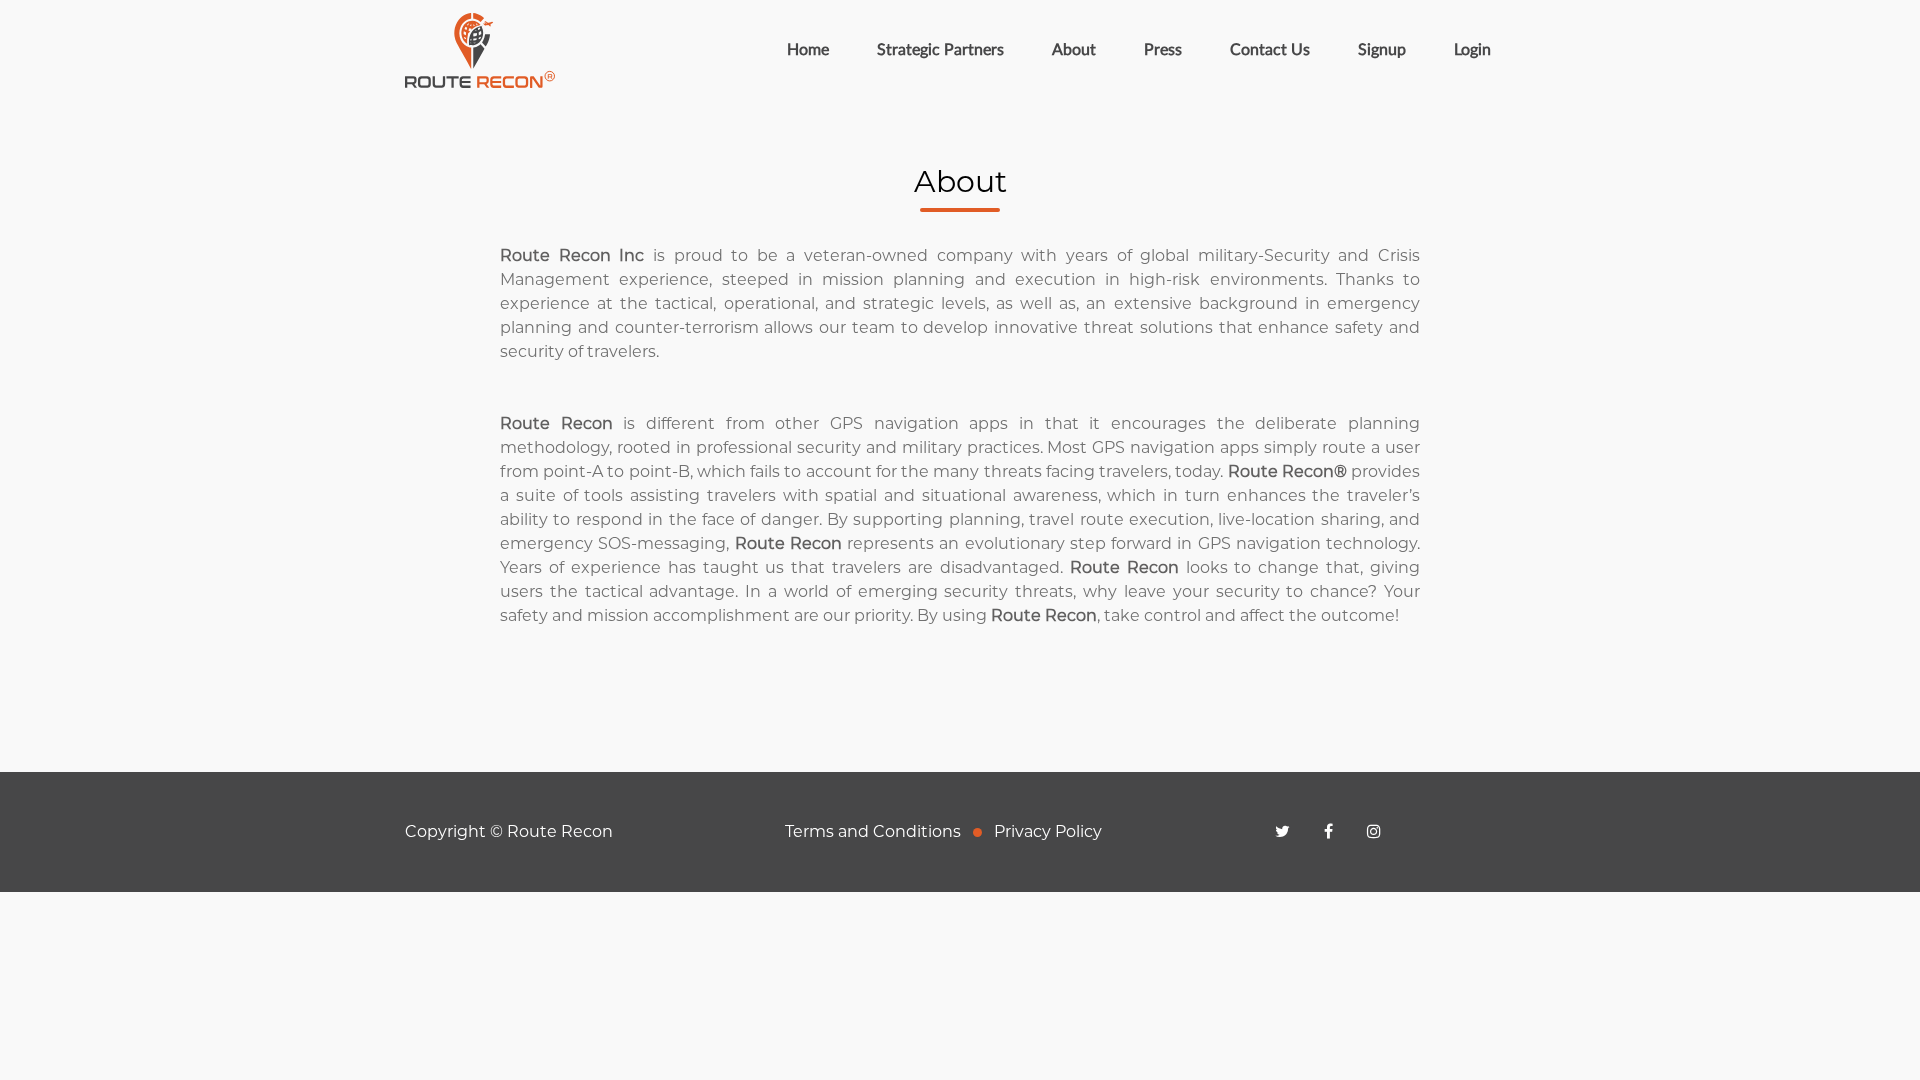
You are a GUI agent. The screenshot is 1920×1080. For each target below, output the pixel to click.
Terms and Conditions (873, 831)
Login (1472, 50)
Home (820, 49)
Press (1163, 50)
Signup (1382, 50)
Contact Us (1270, 50)
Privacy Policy (1048, 831)
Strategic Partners (940, 50)
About (1074, 50)
